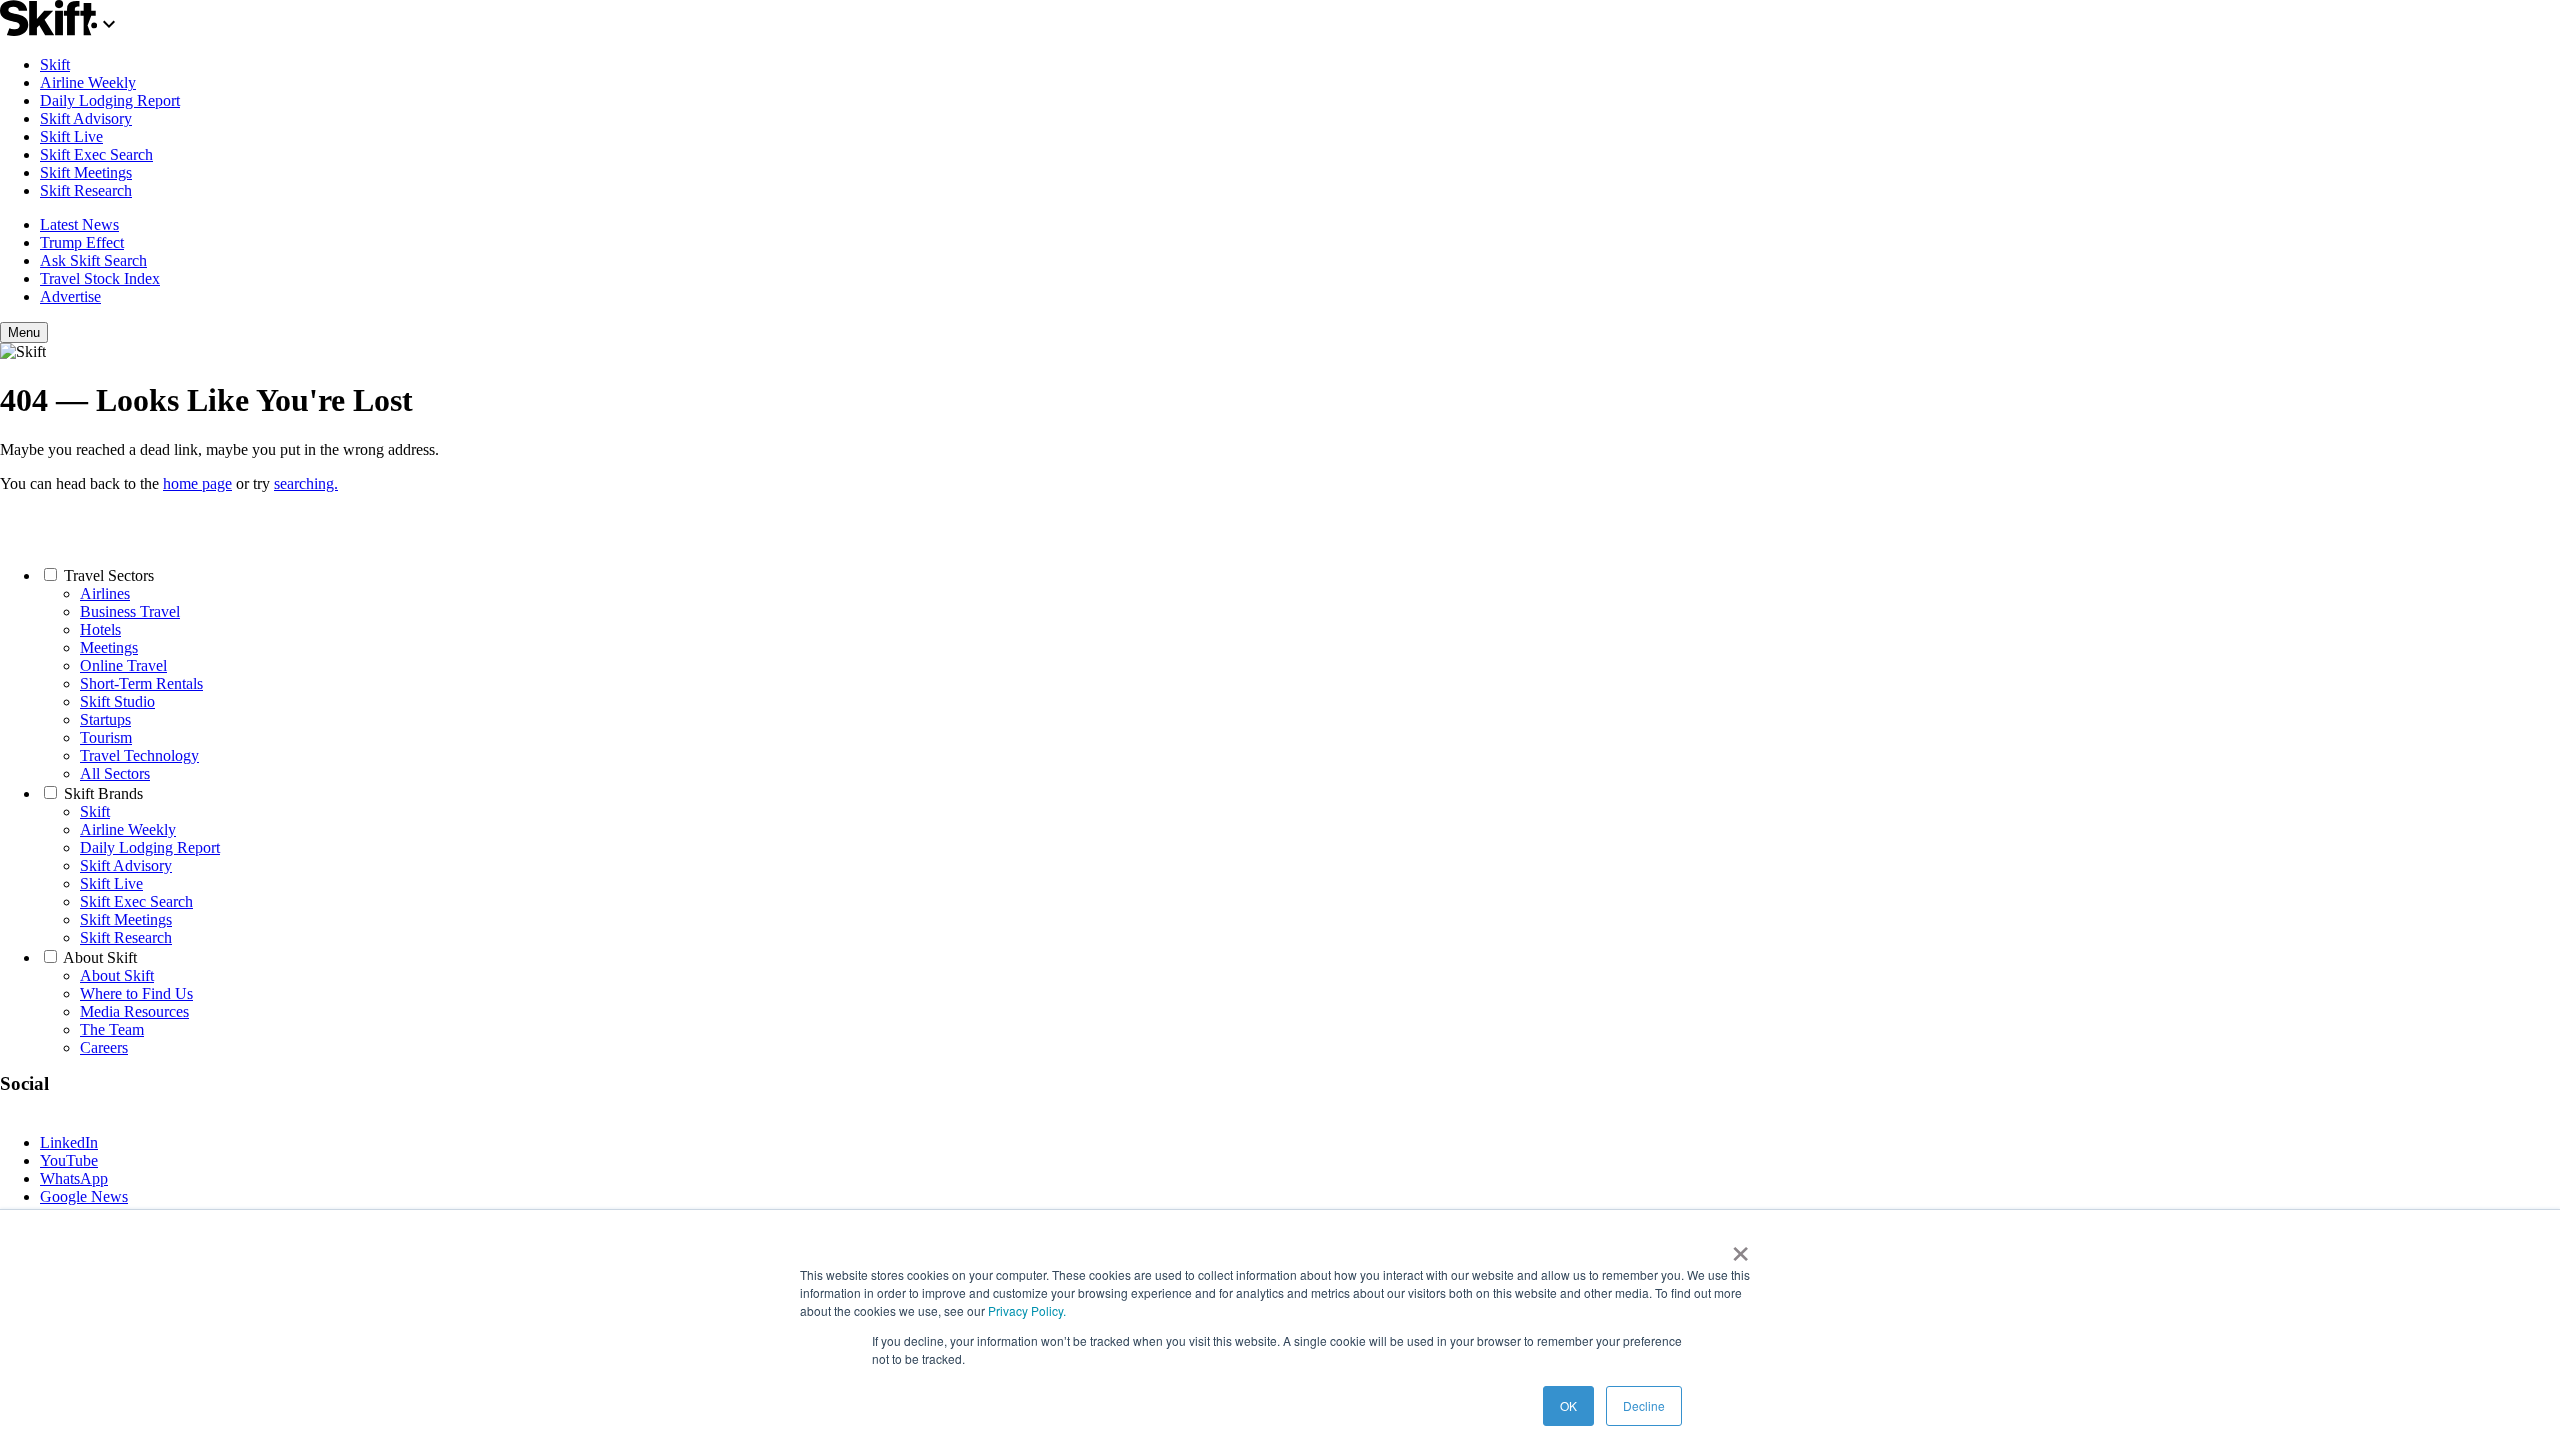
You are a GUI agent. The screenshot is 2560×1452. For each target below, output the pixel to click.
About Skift (100, 957)
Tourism (106, 737)
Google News (84, 1196)
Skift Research (86, 190)
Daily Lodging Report (110, 100)
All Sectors (115, 773)
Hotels (100, 629)
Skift (55, 64)
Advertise (70, 296)
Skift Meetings (86, 172)
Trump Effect (82, 242)
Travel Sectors (109, 575)
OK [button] (1568, 1405)
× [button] (1740, 1247)
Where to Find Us (136, 993)
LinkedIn (69, 1142)
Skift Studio (117, 701)
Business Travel (130, 611)
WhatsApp (74, 1178)
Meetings (109, 647)
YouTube (69, 1160)
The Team (112, 1029)
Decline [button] (1644, 1405)
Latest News (79, 224)
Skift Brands (103, 793)
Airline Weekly (88, 82)
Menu (24, 332)
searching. (306, 483)
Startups (105, 719)
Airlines (105, 593)
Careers (104, 1047)
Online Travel (123, 665)
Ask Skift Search (93, 260)
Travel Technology (139, 755)
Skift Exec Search (96, 154)
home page (197, 483)
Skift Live (71, 136)
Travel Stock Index (100, 278)
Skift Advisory (86, 118)
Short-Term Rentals (141, 683)
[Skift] (60, 30)
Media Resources (134, 1011)
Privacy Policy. (1027, 1310)
